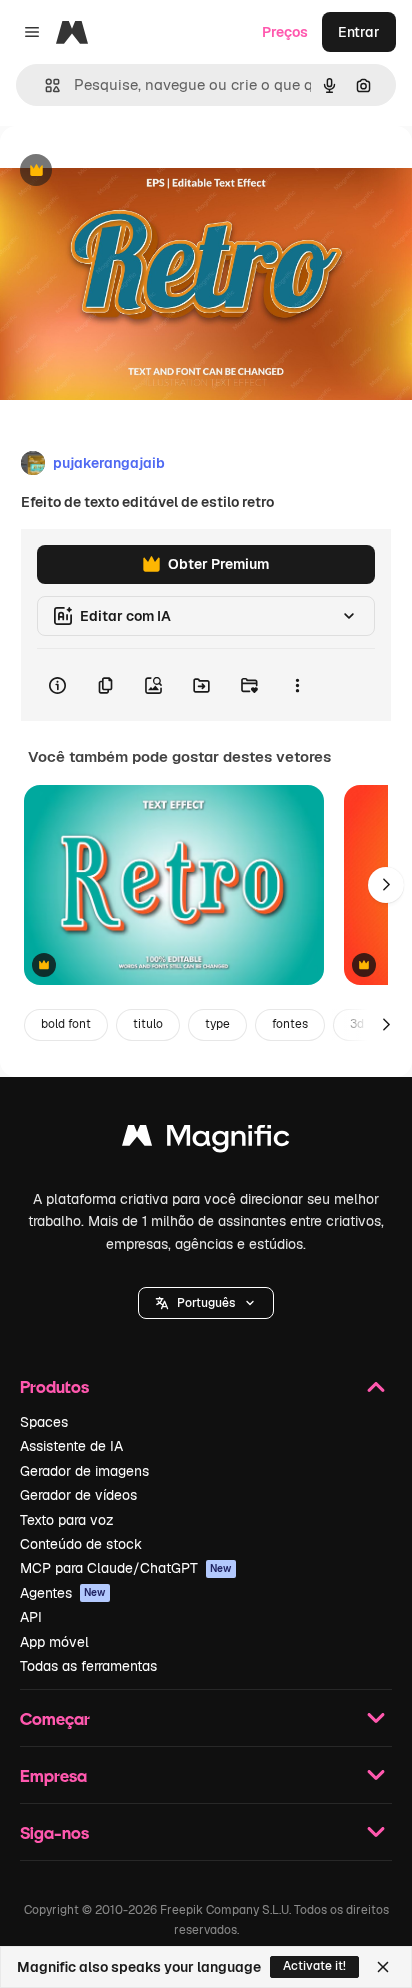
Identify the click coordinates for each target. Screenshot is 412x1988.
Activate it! (314, 1966)
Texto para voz (67, 1520)
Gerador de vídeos (78, 1495)
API (31, 1617)
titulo (148, 1024)
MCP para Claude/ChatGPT (126, 1568)
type (217, 1024)
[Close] (383, 1967)
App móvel (54, 1642)
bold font (66, 1024)
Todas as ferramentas (88, 1666)
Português (206, 1303)
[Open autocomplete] (44, 85)
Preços (285, 32)
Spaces (44, 1422)
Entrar (359, 32)
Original (128, 171)
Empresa (53, 1775)
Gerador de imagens (84, 1471)
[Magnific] (206, 1140)
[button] (206, 1303)
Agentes (63, 1593)
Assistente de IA (71, 1446)
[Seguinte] (386, 885)
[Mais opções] (297, 685)
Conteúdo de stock (81, 1544)
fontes (290, 1024)
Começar (55, 1718)
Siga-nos (54, 1832)
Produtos (54, 1386)
